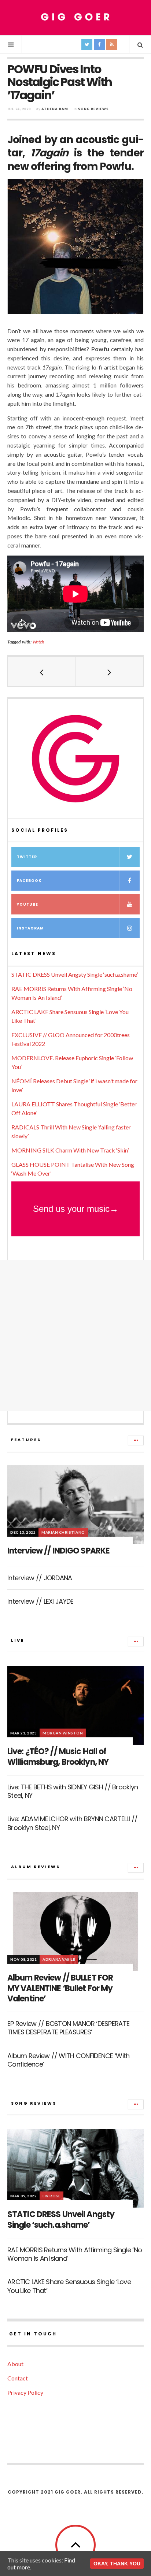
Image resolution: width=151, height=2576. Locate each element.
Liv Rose (51, 2196)
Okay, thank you (117, 2564)
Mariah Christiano (63, 1532)
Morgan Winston (63, 1733)
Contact (18, 2378)
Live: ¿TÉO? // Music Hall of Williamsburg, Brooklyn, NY (58, 1757)
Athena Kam (55, 109)
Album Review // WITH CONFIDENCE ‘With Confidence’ (68, 2060)
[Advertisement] (75, 1335)
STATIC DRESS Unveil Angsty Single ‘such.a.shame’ (75, 974)
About (15, 2364)
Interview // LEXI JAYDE (40, 1601)
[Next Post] (109, 672)
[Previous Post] (42, 672)
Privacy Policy (25, 2392)
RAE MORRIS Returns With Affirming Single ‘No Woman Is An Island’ (75, 2254)
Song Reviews (93, 109)
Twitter (27, 857)
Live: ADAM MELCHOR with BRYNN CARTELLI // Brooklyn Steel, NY (72, 1823)
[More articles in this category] (136, 1440)
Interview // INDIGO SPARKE (58, 1551)
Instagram (30, 928)
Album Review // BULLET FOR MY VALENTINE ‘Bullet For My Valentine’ (60, 1988)
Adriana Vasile (59, 1959)
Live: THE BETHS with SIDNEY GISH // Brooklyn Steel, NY (73, 1791)
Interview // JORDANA (40, 1578)
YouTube (27, 904)
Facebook (29, 881)
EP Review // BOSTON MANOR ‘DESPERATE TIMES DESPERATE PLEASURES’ (68, 2028)
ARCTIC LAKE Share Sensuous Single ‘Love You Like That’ (69, 2286)
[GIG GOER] (75, 17)
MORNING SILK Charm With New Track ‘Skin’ (70, 1150)
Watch (38, 642)
